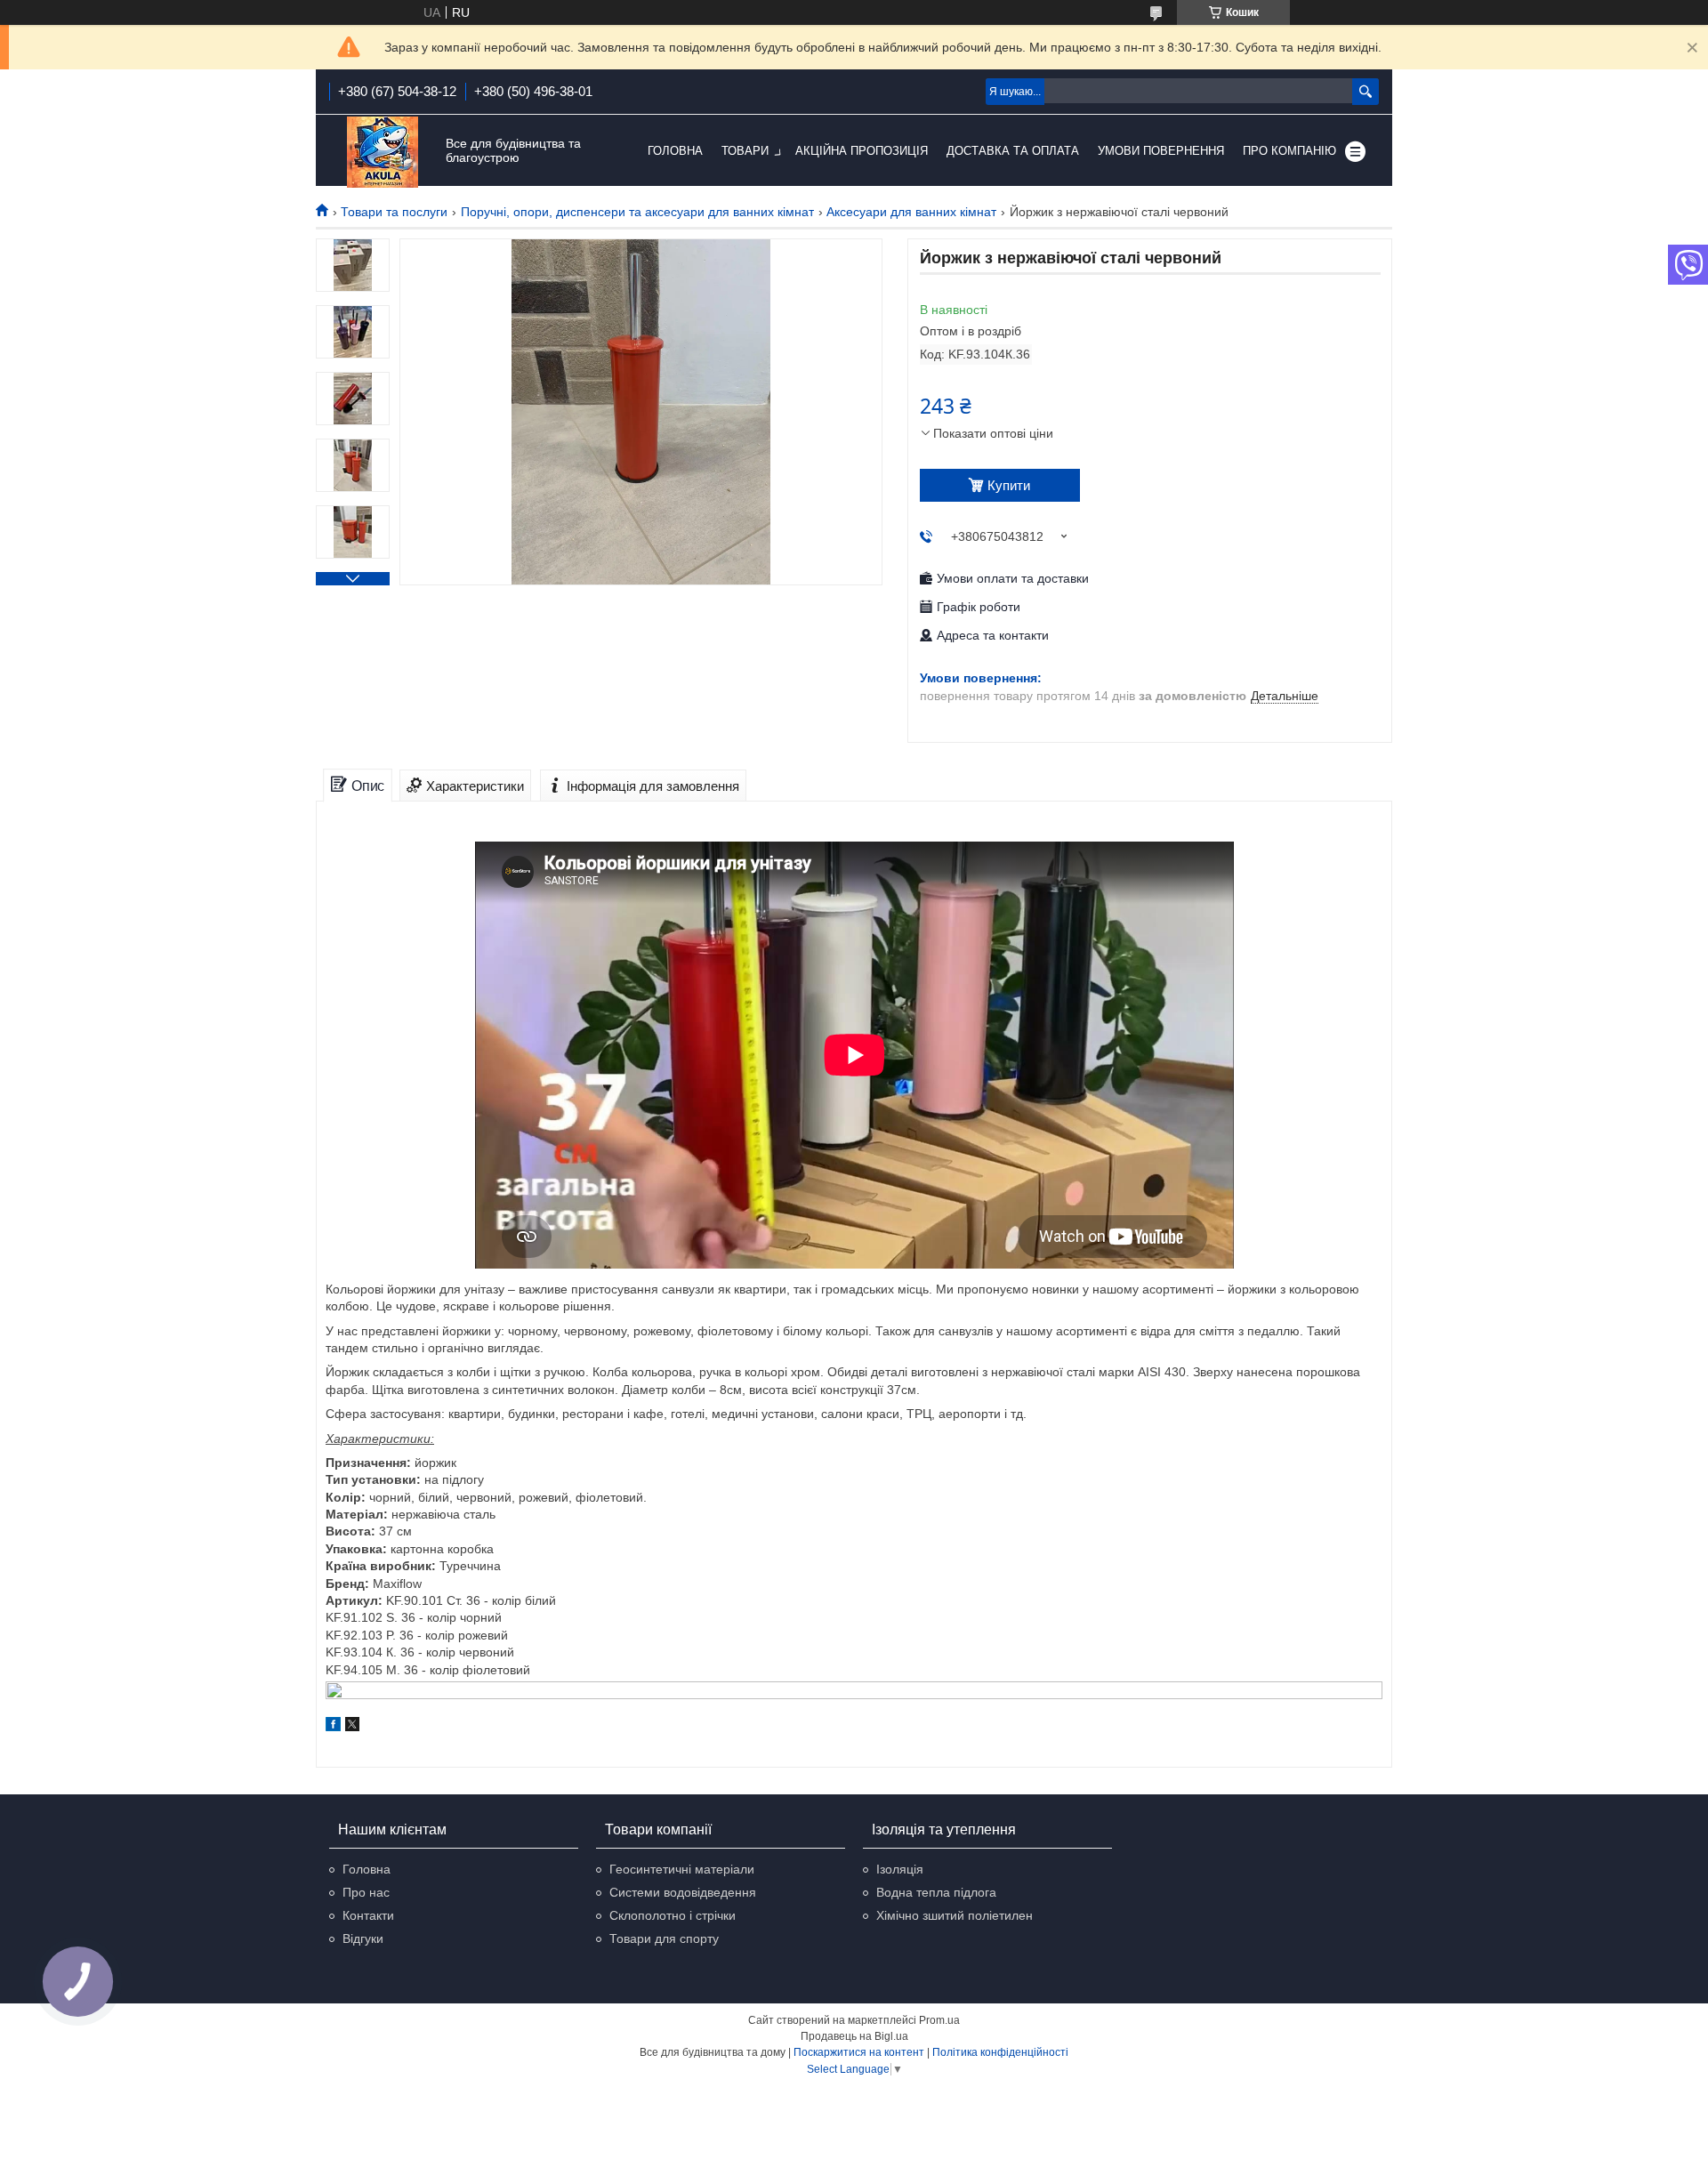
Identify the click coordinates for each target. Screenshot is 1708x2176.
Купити (1009, 485)
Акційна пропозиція (862, 151)
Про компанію (1289, 151)
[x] (352, 1727)
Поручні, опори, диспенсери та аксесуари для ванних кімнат (637, 212)
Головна (675, 151)
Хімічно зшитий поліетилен (955, 1915)
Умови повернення (1161, 151)
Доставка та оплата (1013, 151)
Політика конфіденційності (1000, 2052)
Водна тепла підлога (936, 1892)
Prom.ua (939, 2020)
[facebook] (333, 1727)
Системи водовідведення (683, 1892)
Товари (745, 151)
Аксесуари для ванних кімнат (911, 212)
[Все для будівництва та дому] (383, 152)
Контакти (368, 1915)
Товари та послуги (394, 212)
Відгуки (363, 1938)
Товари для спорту (664, 1938)
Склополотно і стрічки (673, 1915)
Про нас (366, 1892)
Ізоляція (900, 1869)
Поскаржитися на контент (859, 2052)
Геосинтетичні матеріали (682, 1869)
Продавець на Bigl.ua (854, 2036)
